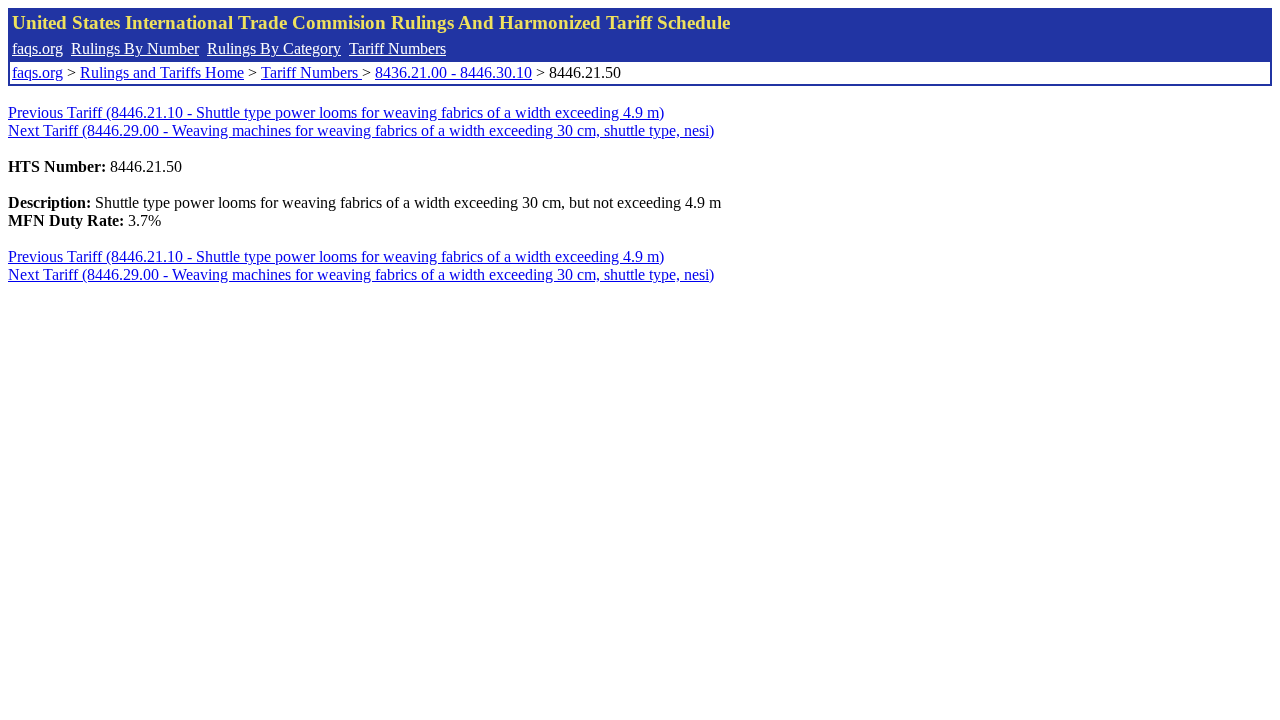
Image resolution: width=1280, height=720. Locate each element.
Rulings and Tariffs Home (162, 72)
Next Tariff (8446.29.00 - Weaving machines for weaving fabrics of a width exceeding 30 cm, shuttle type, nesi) (361, 130)
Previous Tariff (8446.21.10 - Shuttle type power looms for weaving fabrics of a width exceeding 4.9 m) (336, 112)
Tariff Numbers (397, 48)
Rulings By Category (274, 48)
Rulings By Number (135, 48)
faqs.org (37, 48)
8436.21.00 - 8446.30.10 (453, 72)
